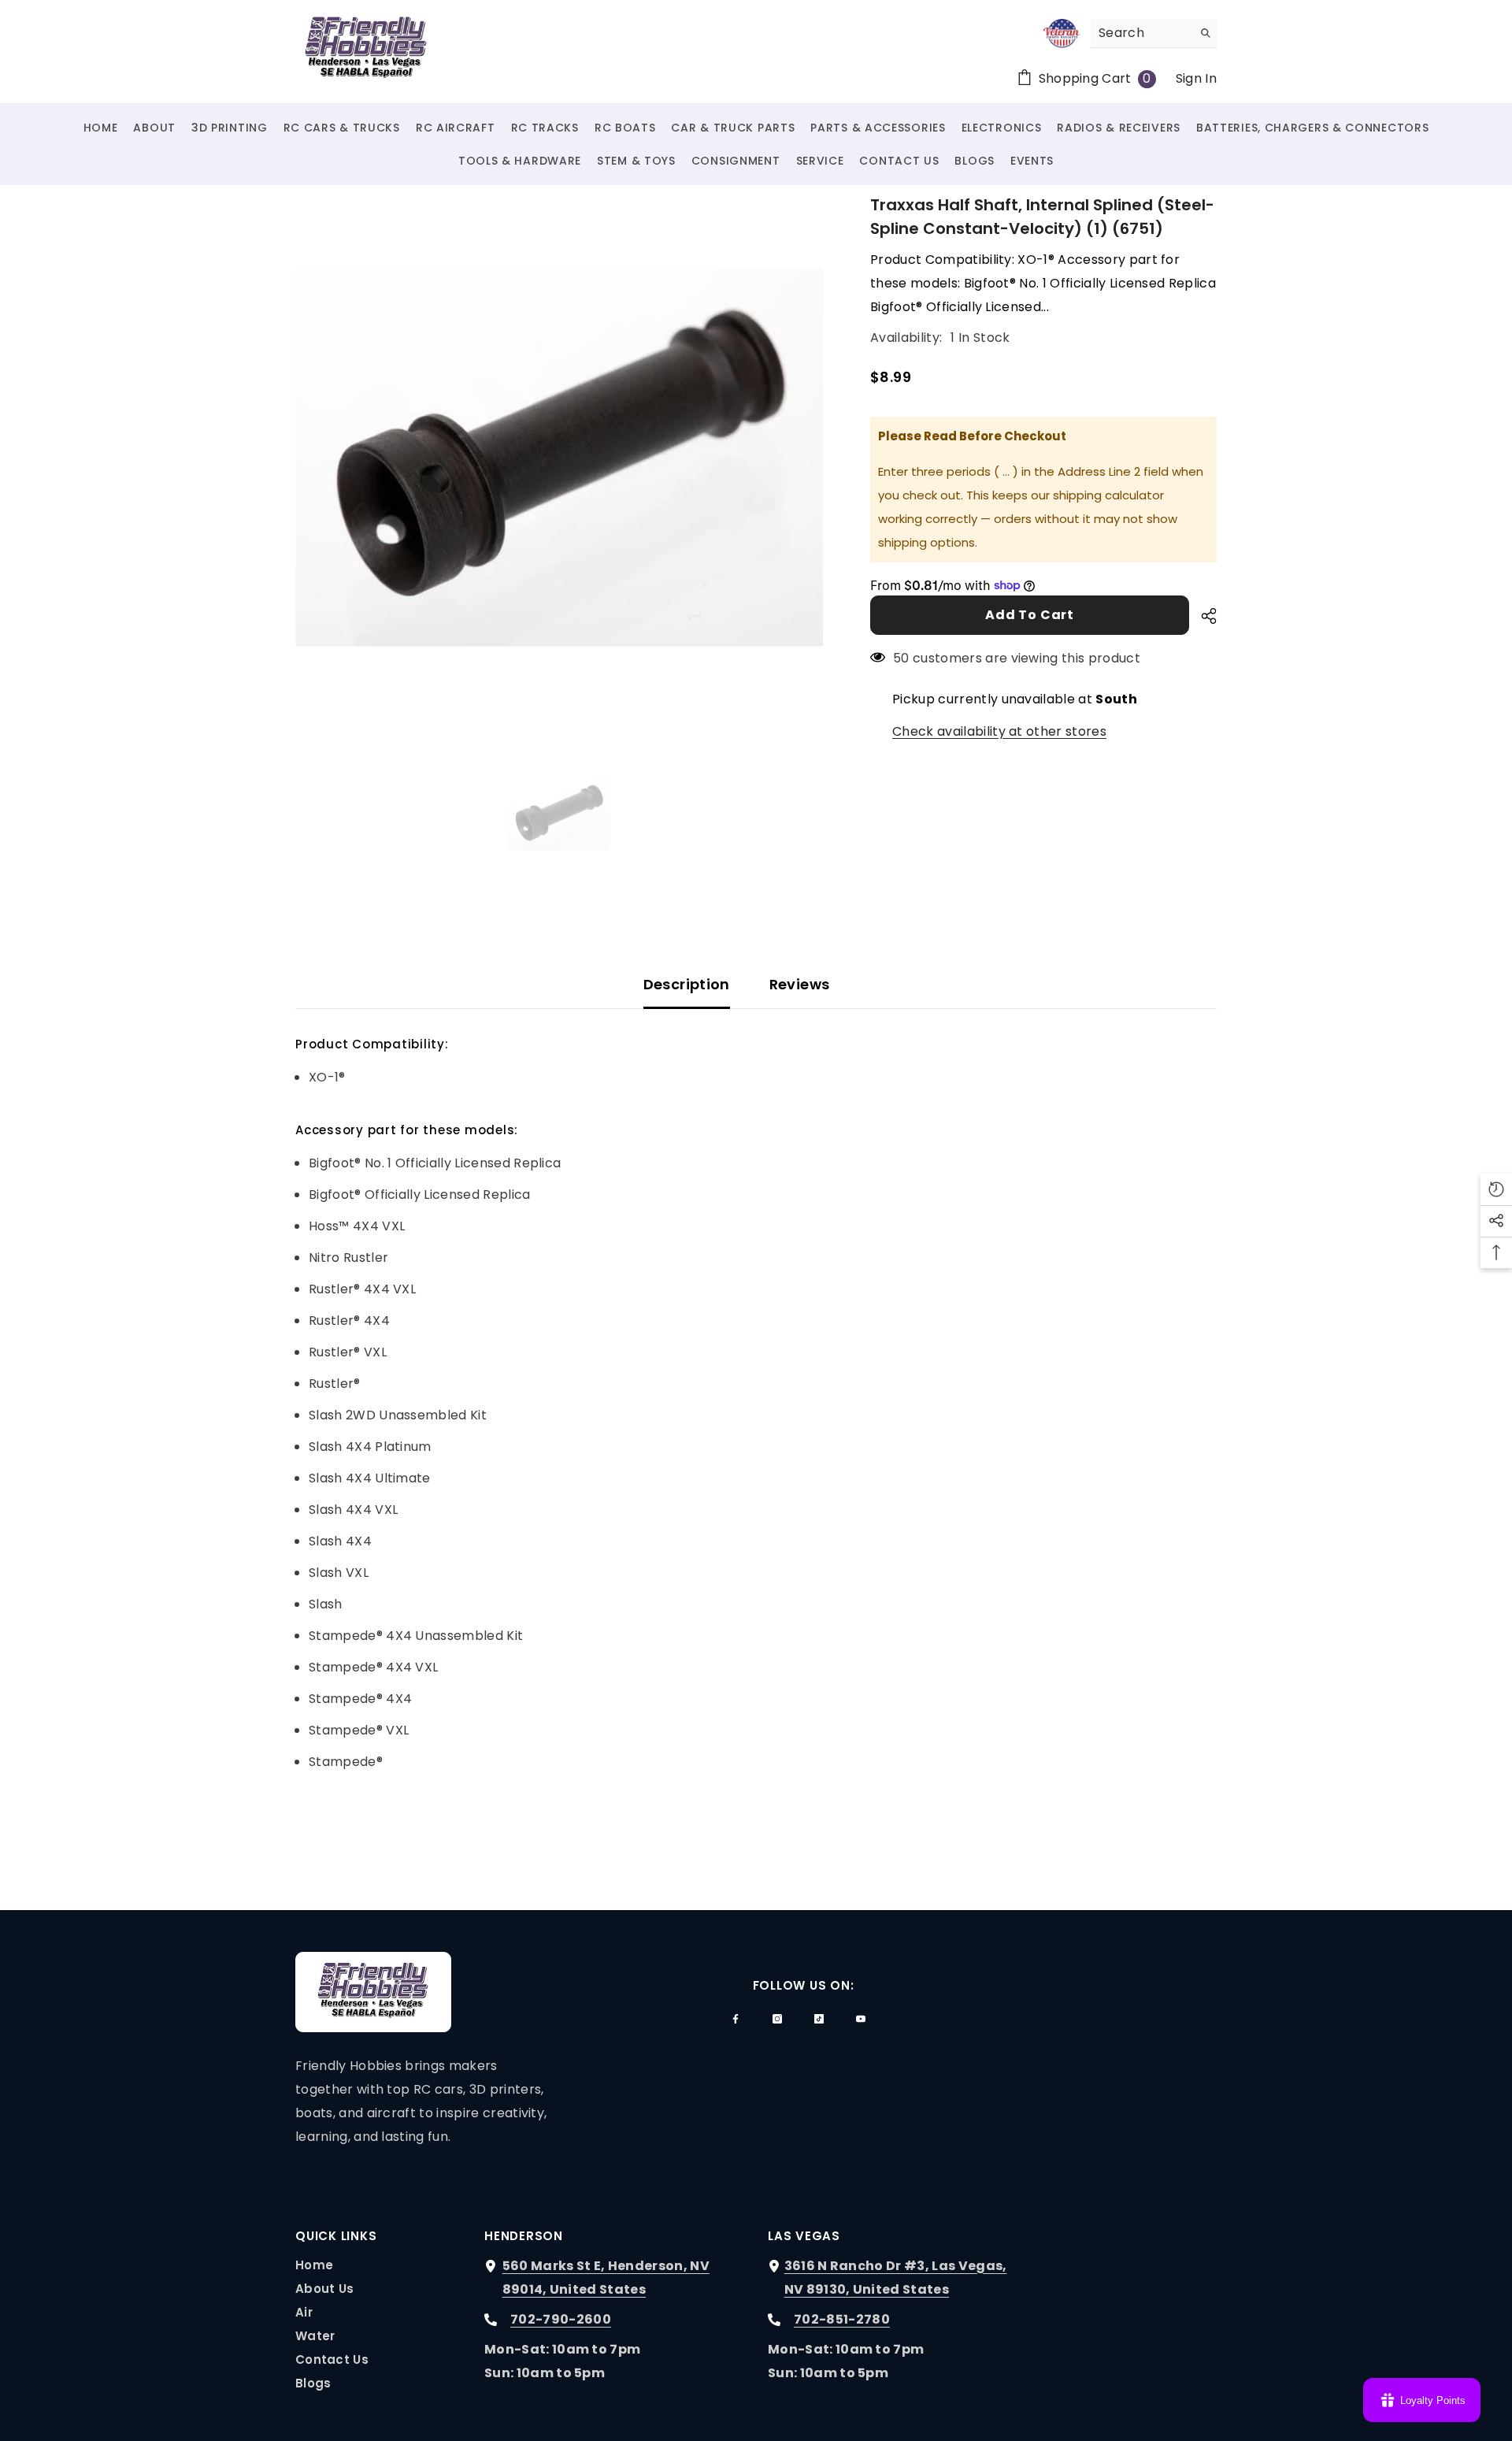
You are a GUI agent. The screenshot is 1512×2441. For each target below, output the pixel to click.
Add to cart (1030, 615)
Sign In (1196, 78)
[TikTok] (819, 2019)
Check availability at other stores (999, 731)
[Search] (1154, 33)
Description (687, 984)
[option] (560, 457)
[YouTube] (861, 2019)
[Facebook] (736, 2019)
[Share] (1203, 616)
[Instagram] (777, 2019)
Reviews (800, 984)
